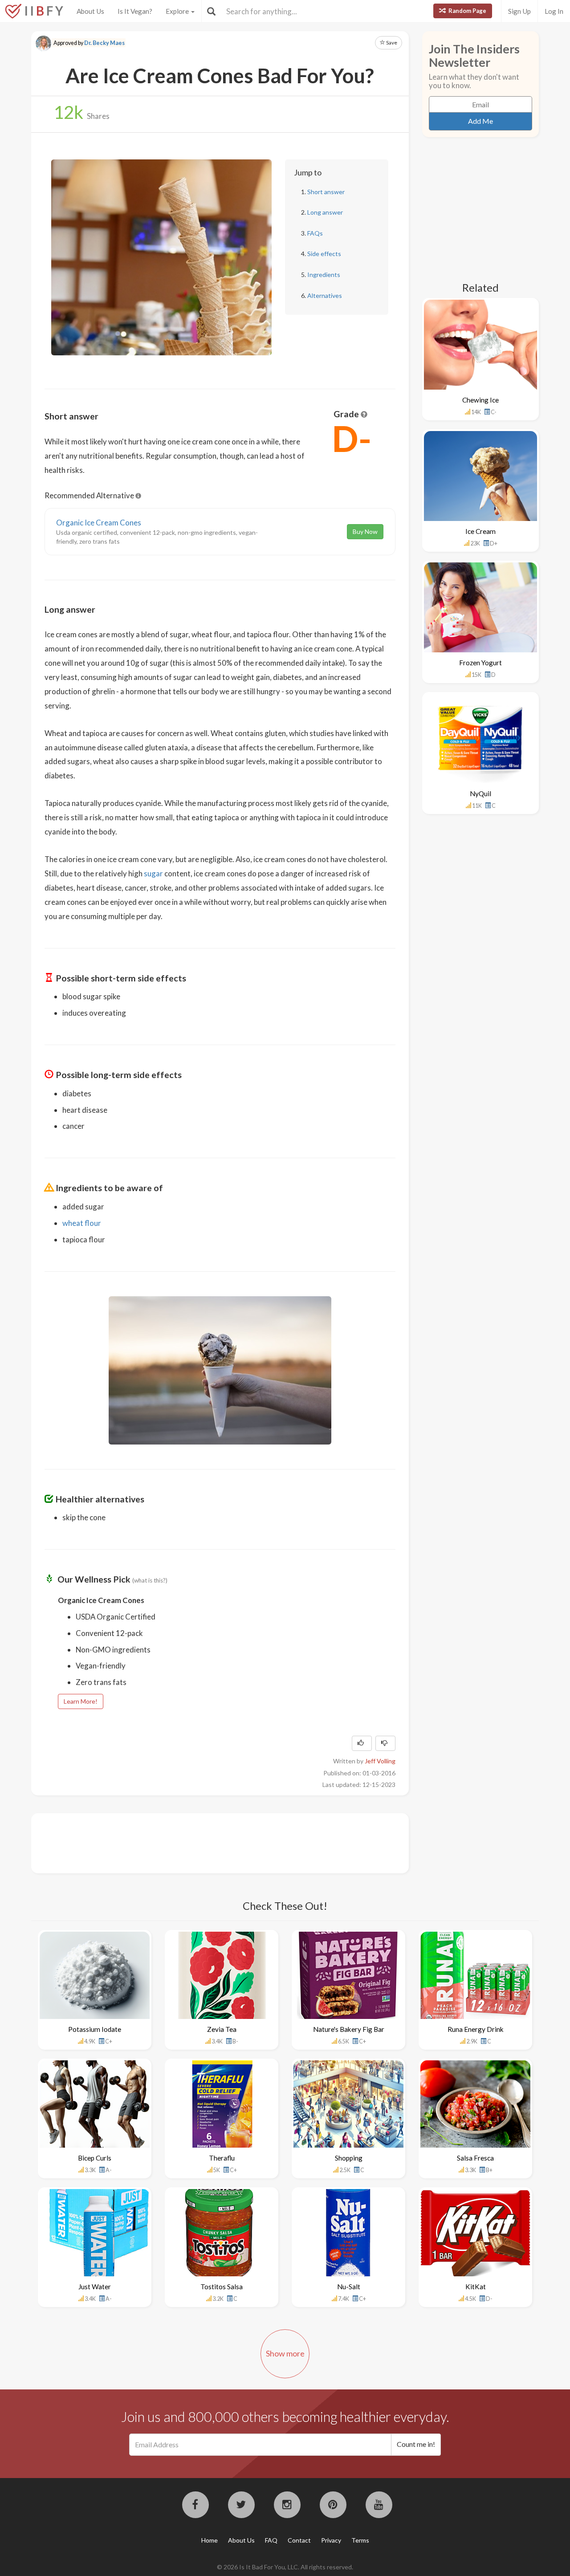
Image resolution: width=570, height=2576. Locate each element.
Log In (554, 11)
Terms (360, 2540)
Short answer (326, 192)
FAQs (315, 233)
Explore (178, 11)
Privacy (331, 2540)
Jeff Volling (380, 1761)
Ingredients (324, 275)
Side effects (324, 254)
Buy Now (365, 531)
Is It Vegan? (135, 11)
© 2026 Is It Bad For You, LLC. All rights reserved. (285, 2567)
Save (391, 43)
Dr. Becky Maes (104, 43)
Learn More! (81, 1701)
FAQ (271, 2540)
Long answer (325, 212)
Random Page (467, 11)
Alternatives (325, 295)
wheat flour (82, 1223)
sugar (153, 873)
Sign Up (519, 11)
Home (210, 2540)
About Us (90, 11)
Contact (299, 2540)
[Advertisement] (207, 1842)
